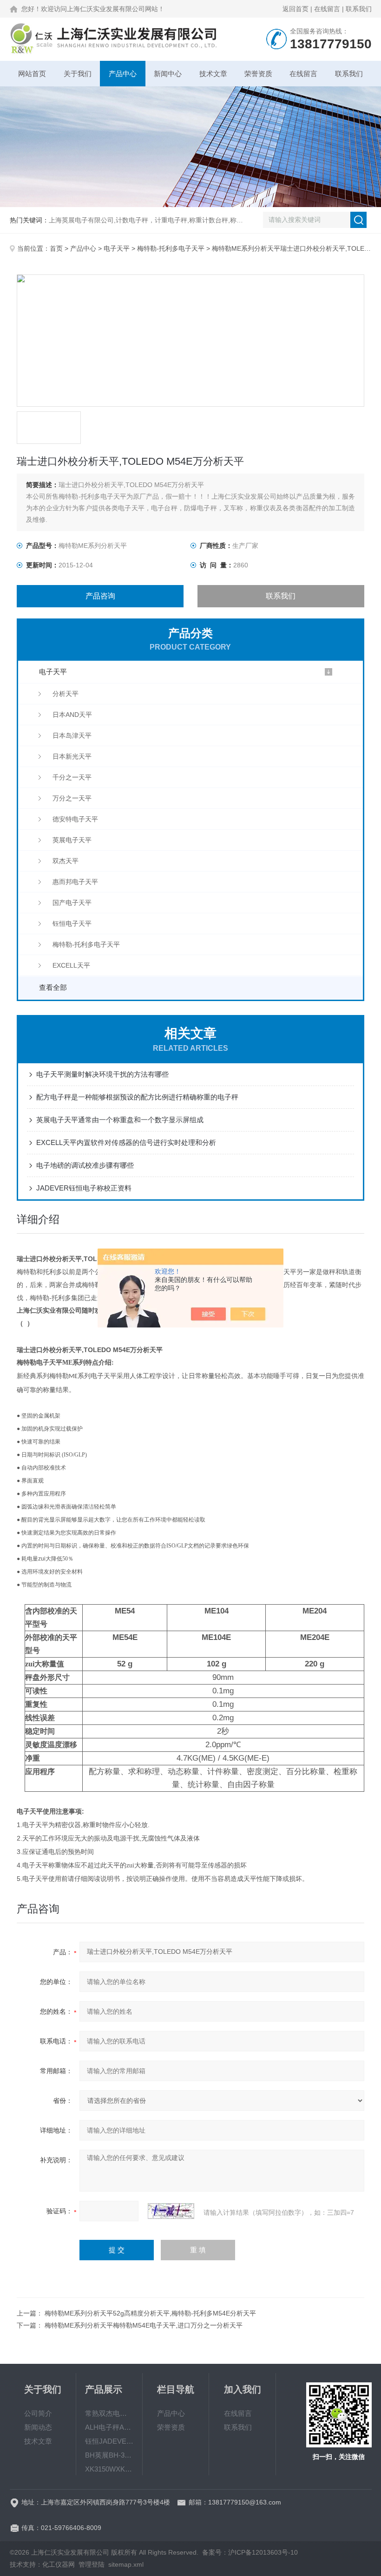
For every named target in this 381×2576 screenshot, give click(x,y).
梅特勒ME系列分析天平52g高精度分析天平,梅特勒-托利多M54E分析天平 (150, 2313)
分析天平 (66, 694)
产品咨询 (100, 596)
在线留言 (327, 9)
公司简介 (38, 2413)
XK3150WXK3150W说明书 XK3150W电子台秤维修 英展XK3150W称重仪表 (109, 2469)
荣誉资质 (258, 74)
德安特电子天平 (75, 819)
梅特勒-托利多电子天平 (171, 248)
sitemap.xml (126, 2564)
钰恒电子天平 (72, 924)
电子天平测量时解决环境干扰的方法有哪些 (102, 1074)
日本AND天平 (72, 715)
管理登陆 (92, 2564)
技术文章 (213, 74)
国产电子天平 (72, 903)
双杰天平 (66, 861)
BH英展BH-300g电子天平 (109, 2455)
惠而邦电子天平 (75, 882)
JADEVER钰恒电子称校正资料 (84, 1188)
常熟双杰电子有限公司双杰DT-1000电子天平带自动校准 (109, 2413)
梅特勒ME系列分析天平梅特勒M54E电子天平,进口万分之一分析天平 (144, 2325)
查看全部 (53, 987)
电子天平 (117, 248)
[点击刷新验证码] (171, 2211)
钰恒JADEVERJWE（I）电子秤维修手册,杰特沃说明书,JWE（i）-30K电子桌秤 (109, 2441)
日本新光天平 (72, 756)
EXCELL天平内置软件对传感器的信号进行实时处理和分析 (126, 1142)
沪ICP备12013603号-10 (263, 2552)
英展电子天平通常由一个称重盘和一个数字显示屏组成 (120, 1120)
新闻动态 (38, 2427)
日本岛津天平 (72, 735)
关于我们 (78, 74)
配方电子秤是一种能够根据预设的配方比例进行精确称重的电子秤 (137, 1097)
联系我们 (359, 9)
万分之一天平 (72, 798)
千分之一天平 (72, 777)
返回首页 (296, 9)
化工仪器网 (59, 2564)
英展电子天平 (72, 840)
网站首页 (32, 74)
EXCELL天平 (71, 965)
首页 (56, 248)
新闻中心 (168, 74)
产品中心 (123, 74)
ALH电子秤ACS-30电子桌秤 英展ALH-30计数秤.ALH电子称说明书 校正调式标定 (109, 2427)
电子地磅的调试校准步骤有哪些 (85, 1165)
